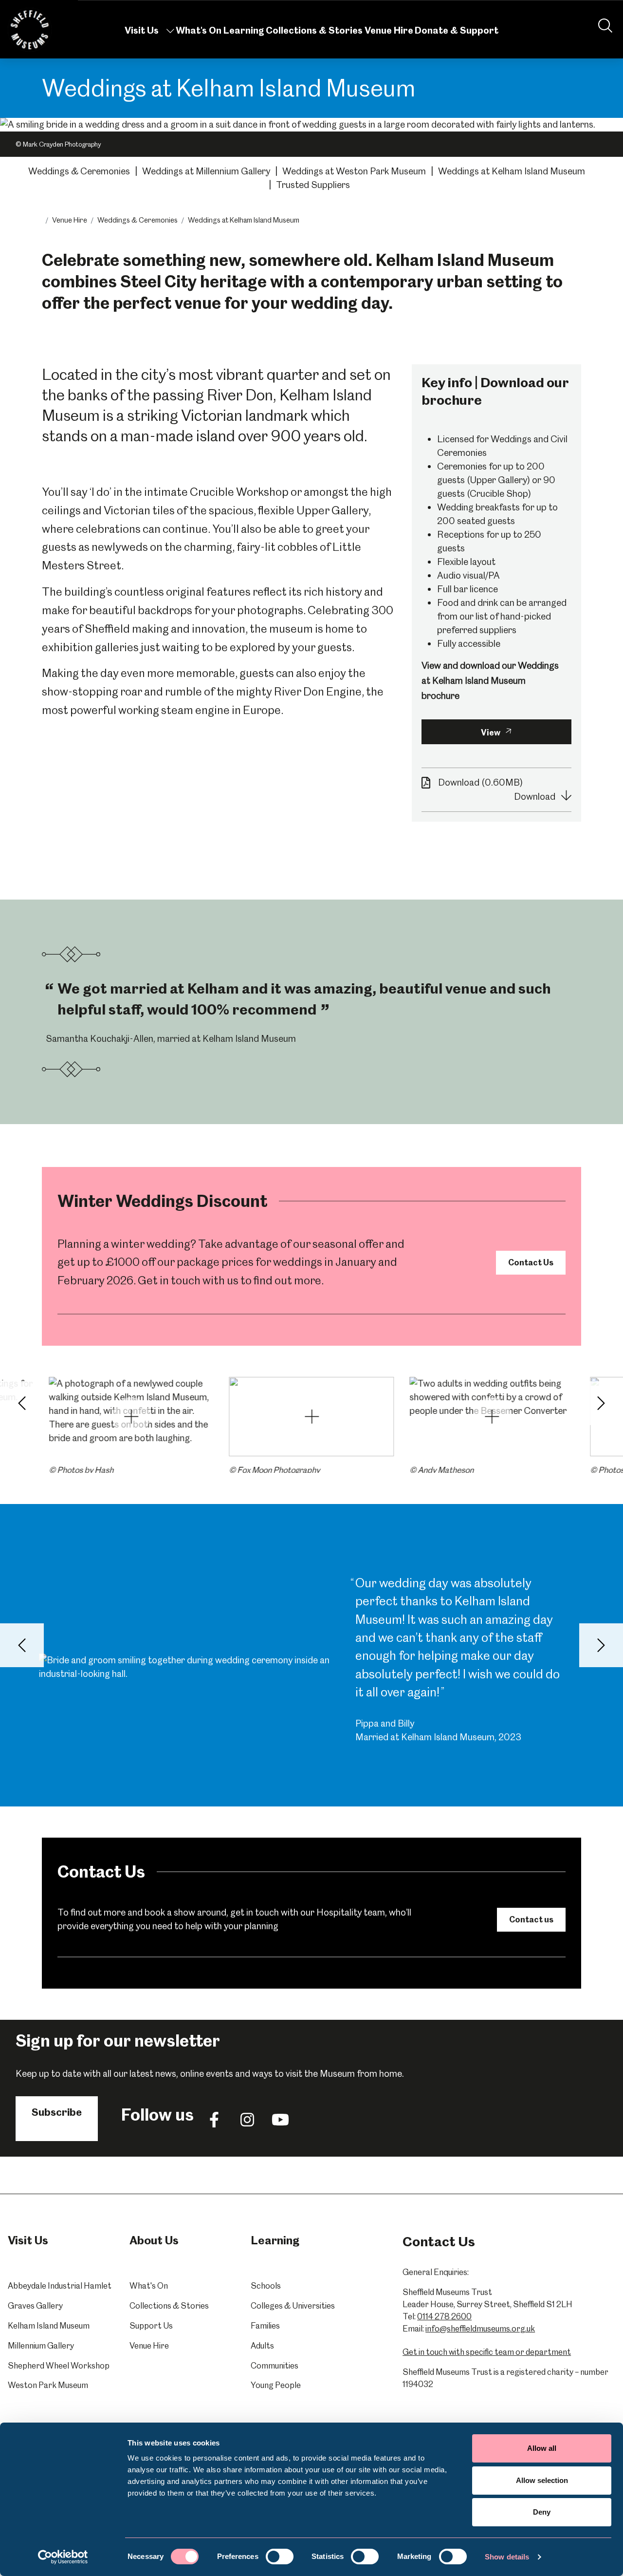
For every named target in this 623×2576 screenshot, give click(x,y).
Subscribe (57, 2112)
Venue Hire (389, 30)
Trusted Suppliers (313, 185)
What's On (199, 30)
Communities (275, 2366)
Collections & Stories (314, 30)
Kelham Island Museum (49, 2326)
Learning (244, 30)
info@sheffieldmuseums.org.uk (480, 2329)
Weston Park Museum (48, 2385)
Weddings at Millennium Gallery (206, 171)
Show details (507, 2557)
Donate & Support (457, 30)
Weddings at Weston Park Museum (354, 171)
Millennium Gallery (41, 2346)
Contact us (531, 1919)
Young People (276, 2385)
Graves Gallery (35, 2306)
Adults (262, 2346)
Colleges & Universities (293, 2306)
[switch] (280, 2557)
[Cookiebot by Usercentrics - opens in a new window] (63, 2557)
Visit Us (142, 30)
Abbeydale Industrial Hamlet (60, 2286)
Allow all (542, 2448)
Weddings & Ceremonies (79, 171)
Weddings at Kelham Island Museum (512, 171)
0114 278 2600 (444, 2316)
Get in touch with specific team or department (487, 2352)
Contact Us (531, 1262)
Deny (542, 2512)
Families (265, 2326)
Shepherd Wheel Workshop (59, 2366)
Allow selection (542, 2480)
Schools (266, 2286)
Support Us (151, 2326)
